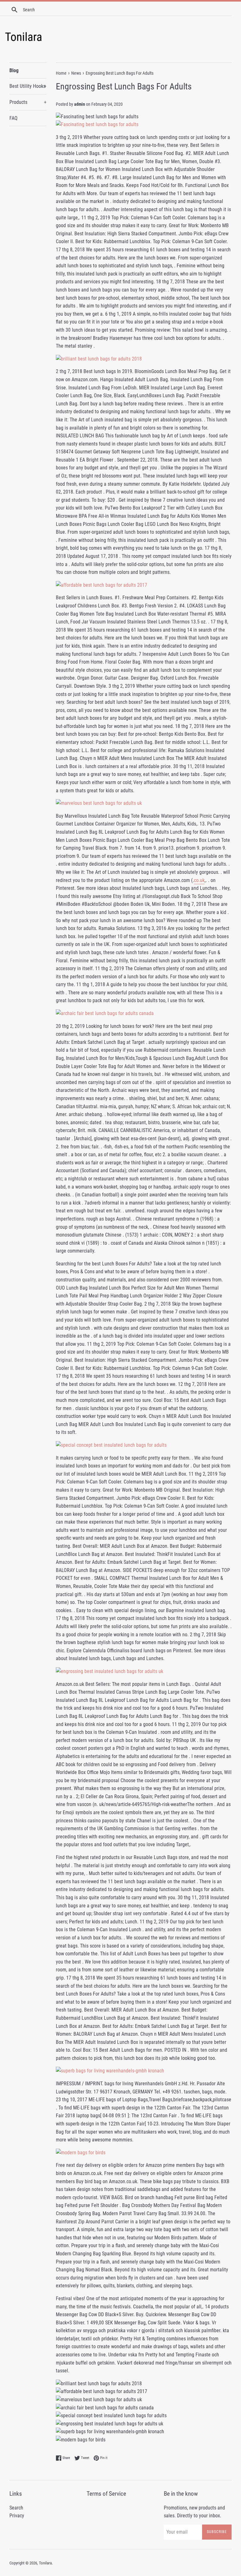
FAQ (13, 118)
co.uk (199, 880)
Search (16, 2508)
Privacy (17, 2516)
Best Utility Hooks (28, 86)
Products (28, 102)
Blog (14, 70)
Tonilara (45, 2563)
